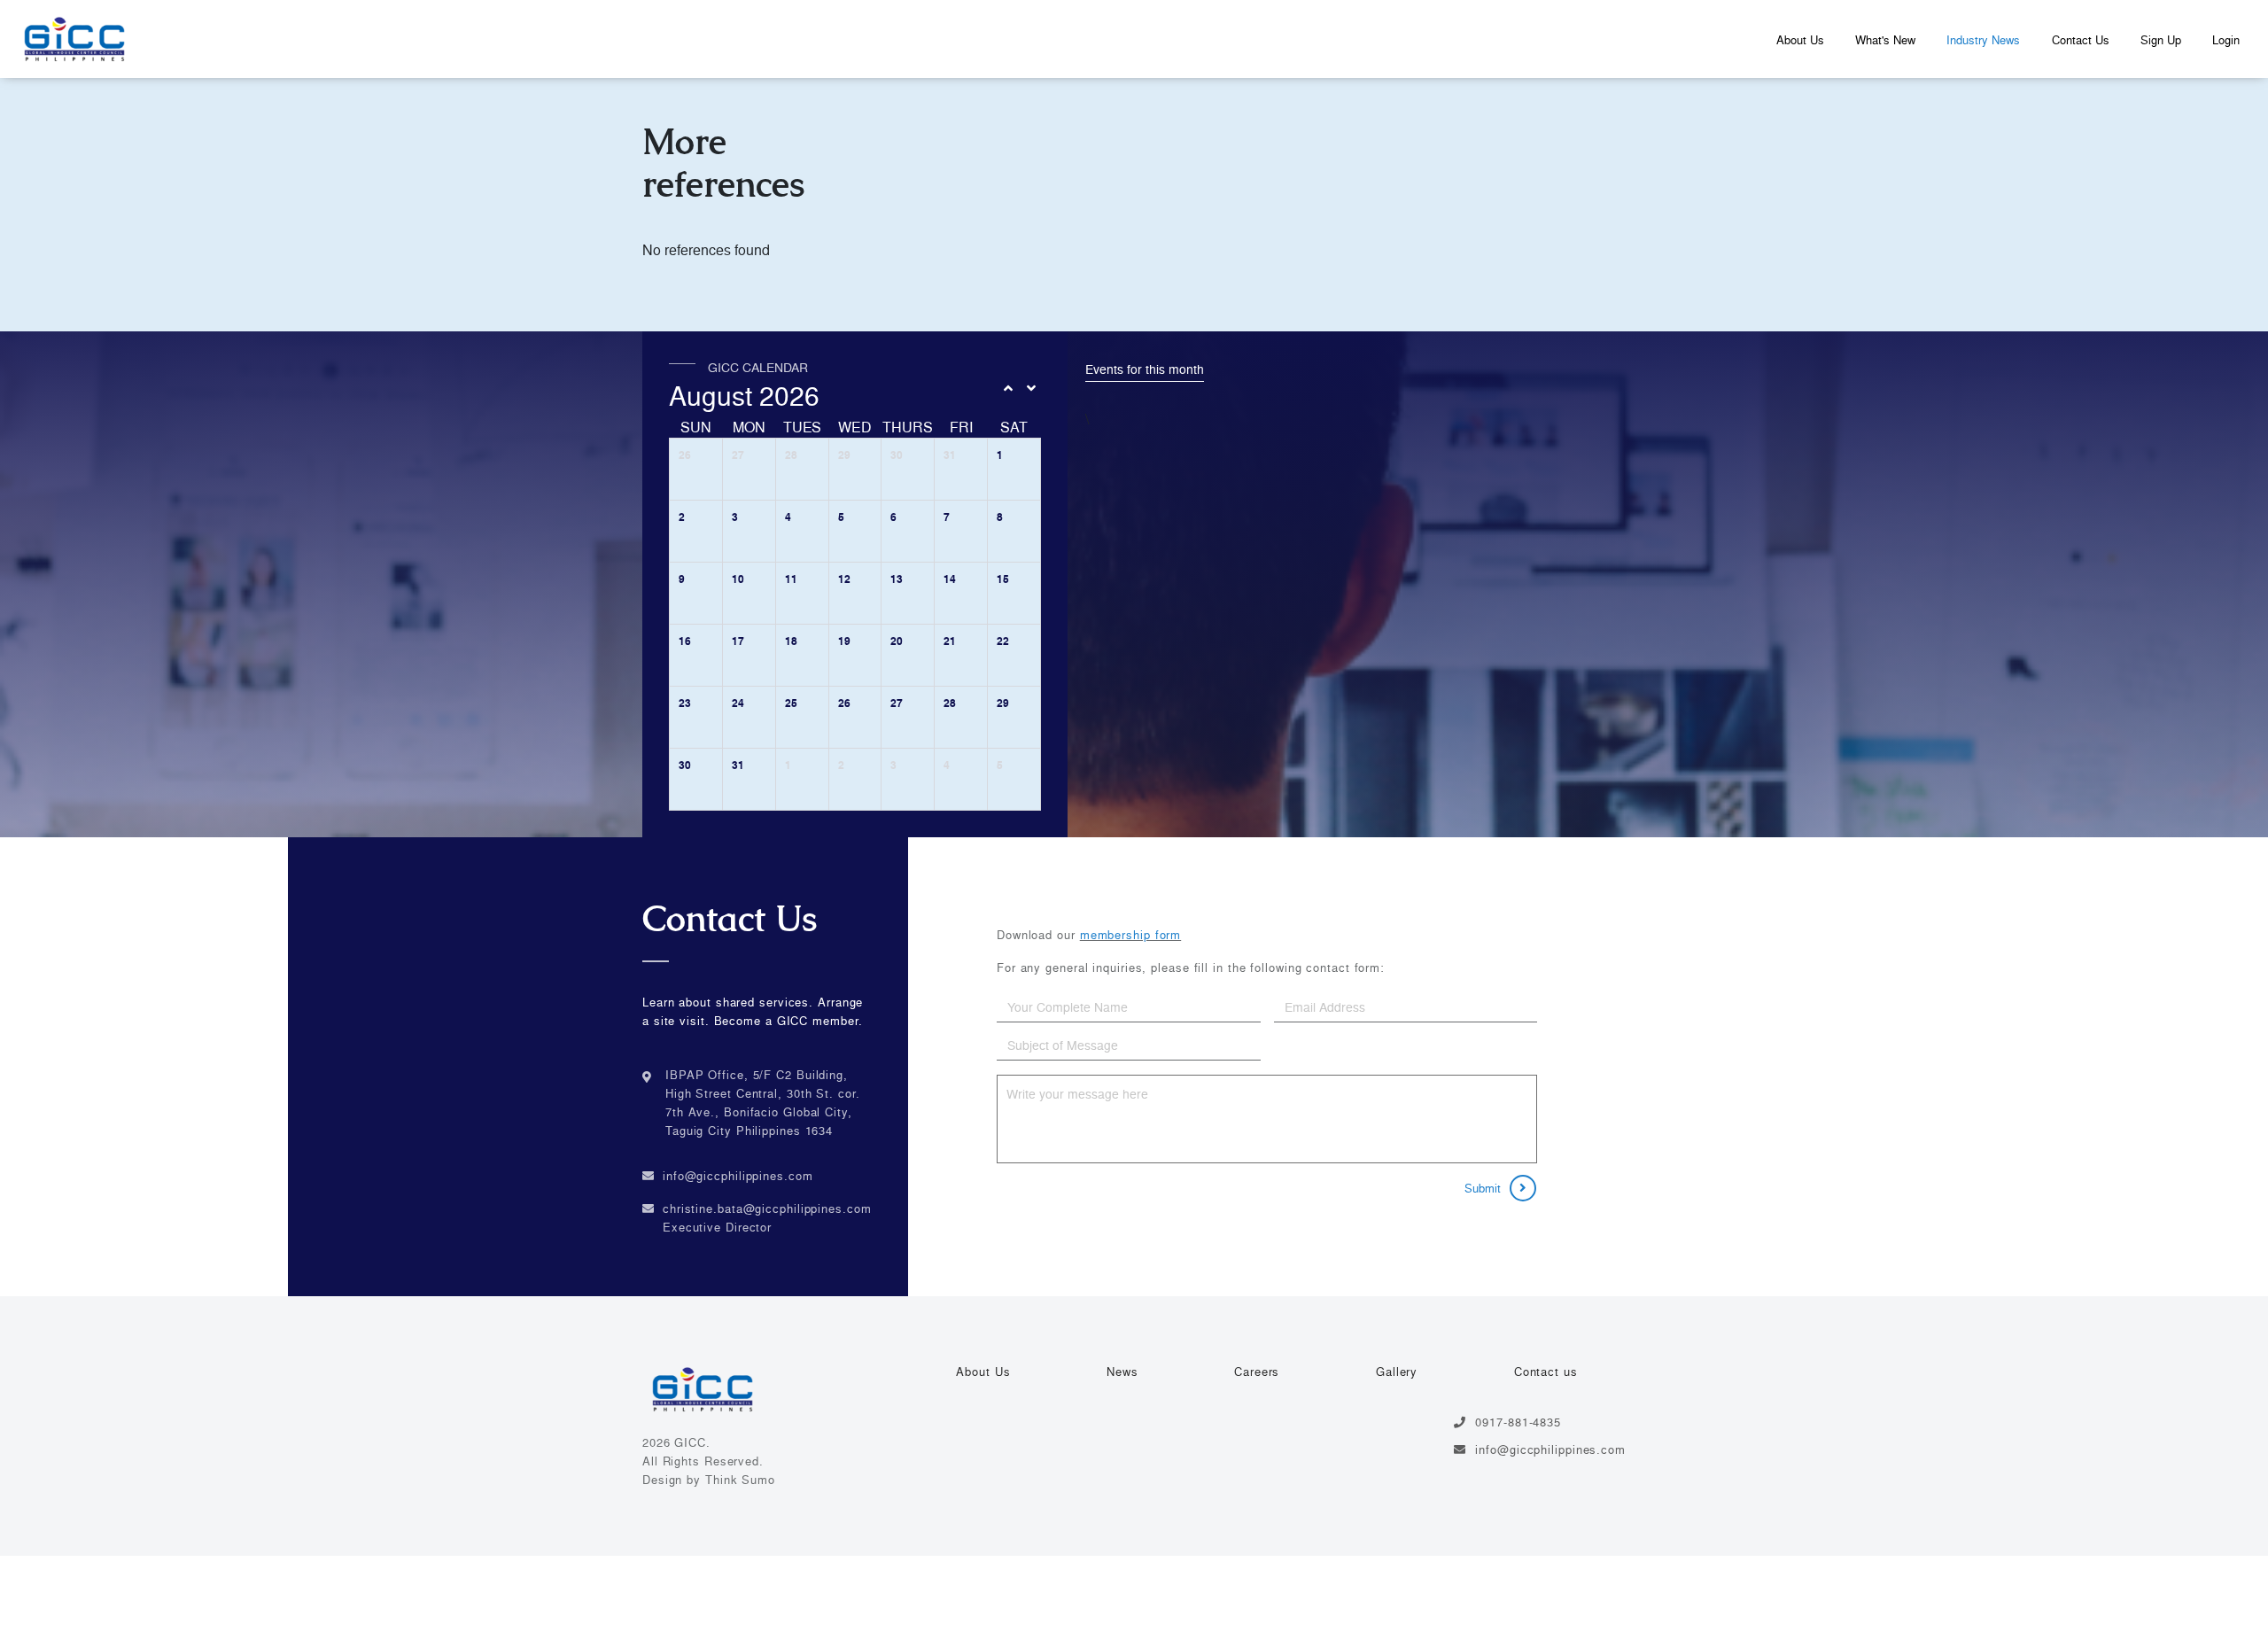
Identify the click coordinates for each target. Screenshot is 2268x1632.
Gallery (1397, 1372)
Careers (1257, 1372)
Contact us (1546, 1372)
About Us (1800, 40)
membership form (1131, 935)
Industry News (1983, 40)
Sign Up (2161, 40)
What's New (1885, 40)
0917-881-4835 (1518, 1422)
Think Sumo (740, 1480)
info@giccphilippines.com (738, 1176)
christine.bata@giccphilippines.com (767, 1208)
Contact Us (2081, 40)
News (1122, 1372)
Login (2226, 40)
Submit (1483, 1188)
